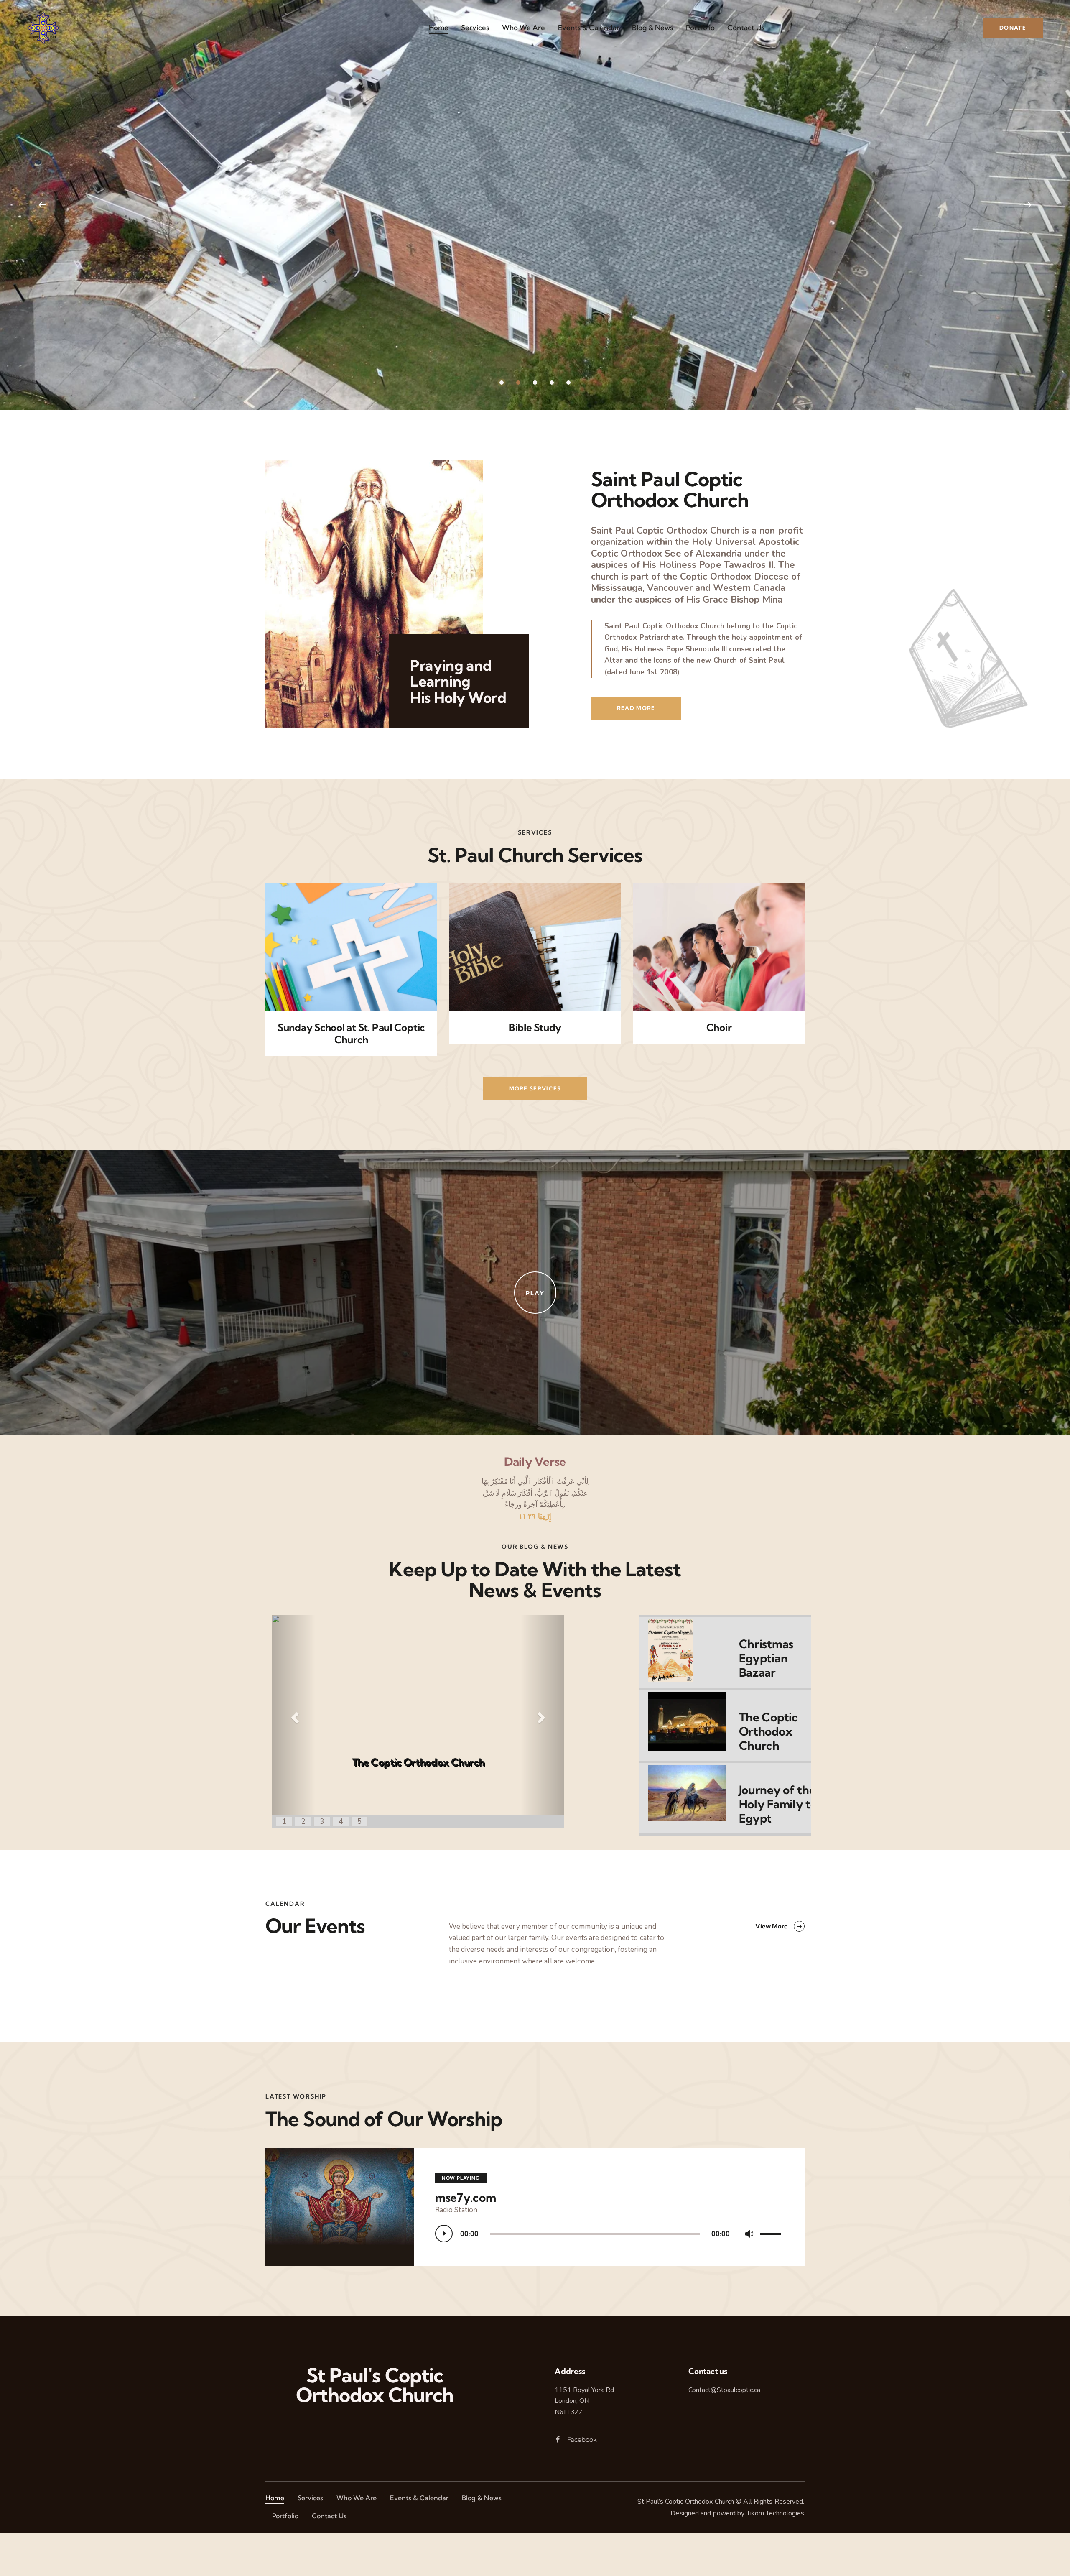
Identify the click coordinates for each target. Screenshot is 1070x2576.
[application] (609, 2234)
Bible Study (535, 1028)
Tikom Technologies (776, 2513)
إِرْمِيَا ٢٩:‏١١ (535, 1516)
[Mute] (749, 2234)
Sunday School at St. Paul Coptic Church (351, 1034)
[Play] (444, 2234)
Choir (719, 1028)
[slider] (772, 2232)
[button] (294, 1712)
